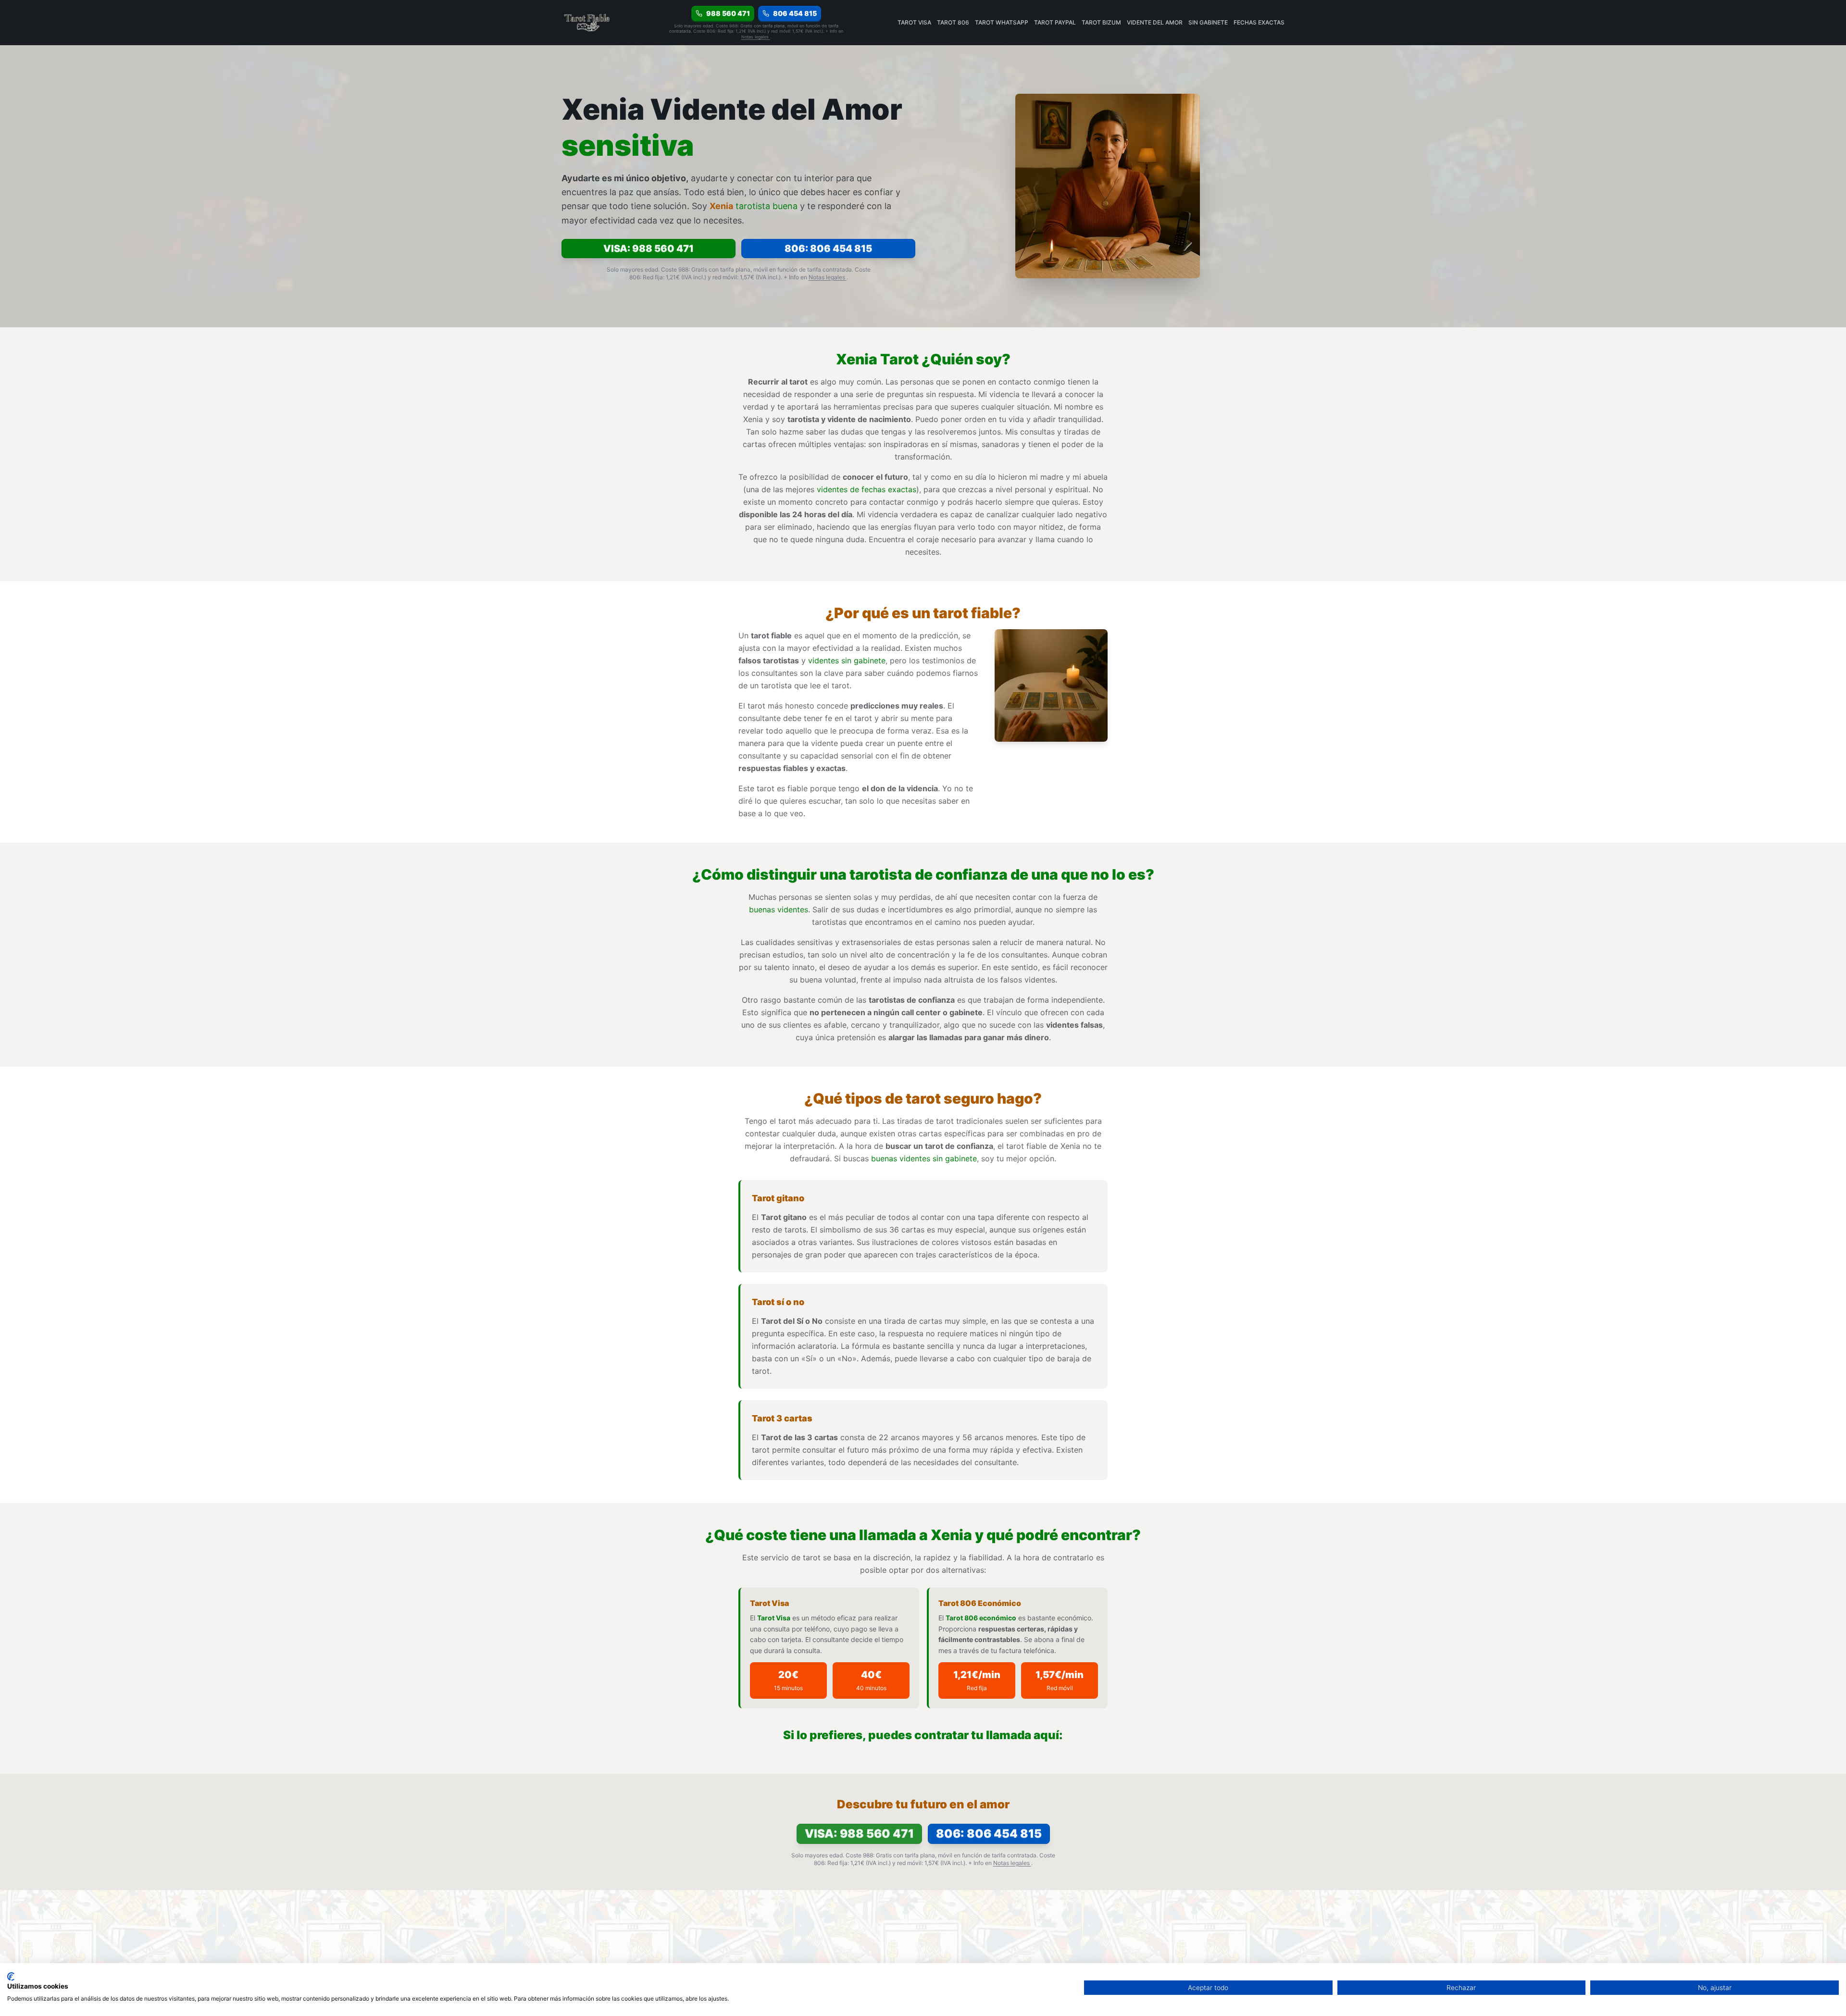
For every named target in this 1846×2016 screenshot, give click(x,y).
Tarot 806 (953, 22)
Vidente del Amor (1155, 22)
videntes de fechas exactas (867, 489)
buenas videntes (779, 909)
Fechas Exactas (1259, 22)
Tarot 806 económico (981, 1618)
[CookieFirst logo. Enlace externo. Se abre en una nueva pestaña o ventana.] (11, 1977)
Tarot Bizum (1101, 22)
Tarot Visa (914, 22)
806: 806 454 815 (828, 249)
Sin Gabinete (1208, 22)
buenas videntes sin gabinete (924, 1158)
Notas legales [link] (756, 37)
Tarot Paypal (1055, 22)
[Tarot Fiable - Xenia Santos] (588, 23)
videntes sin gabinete (847, 660)
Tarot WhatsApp (1002, 22)
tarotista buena (767, 206)
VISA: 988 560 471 (649, 249)
